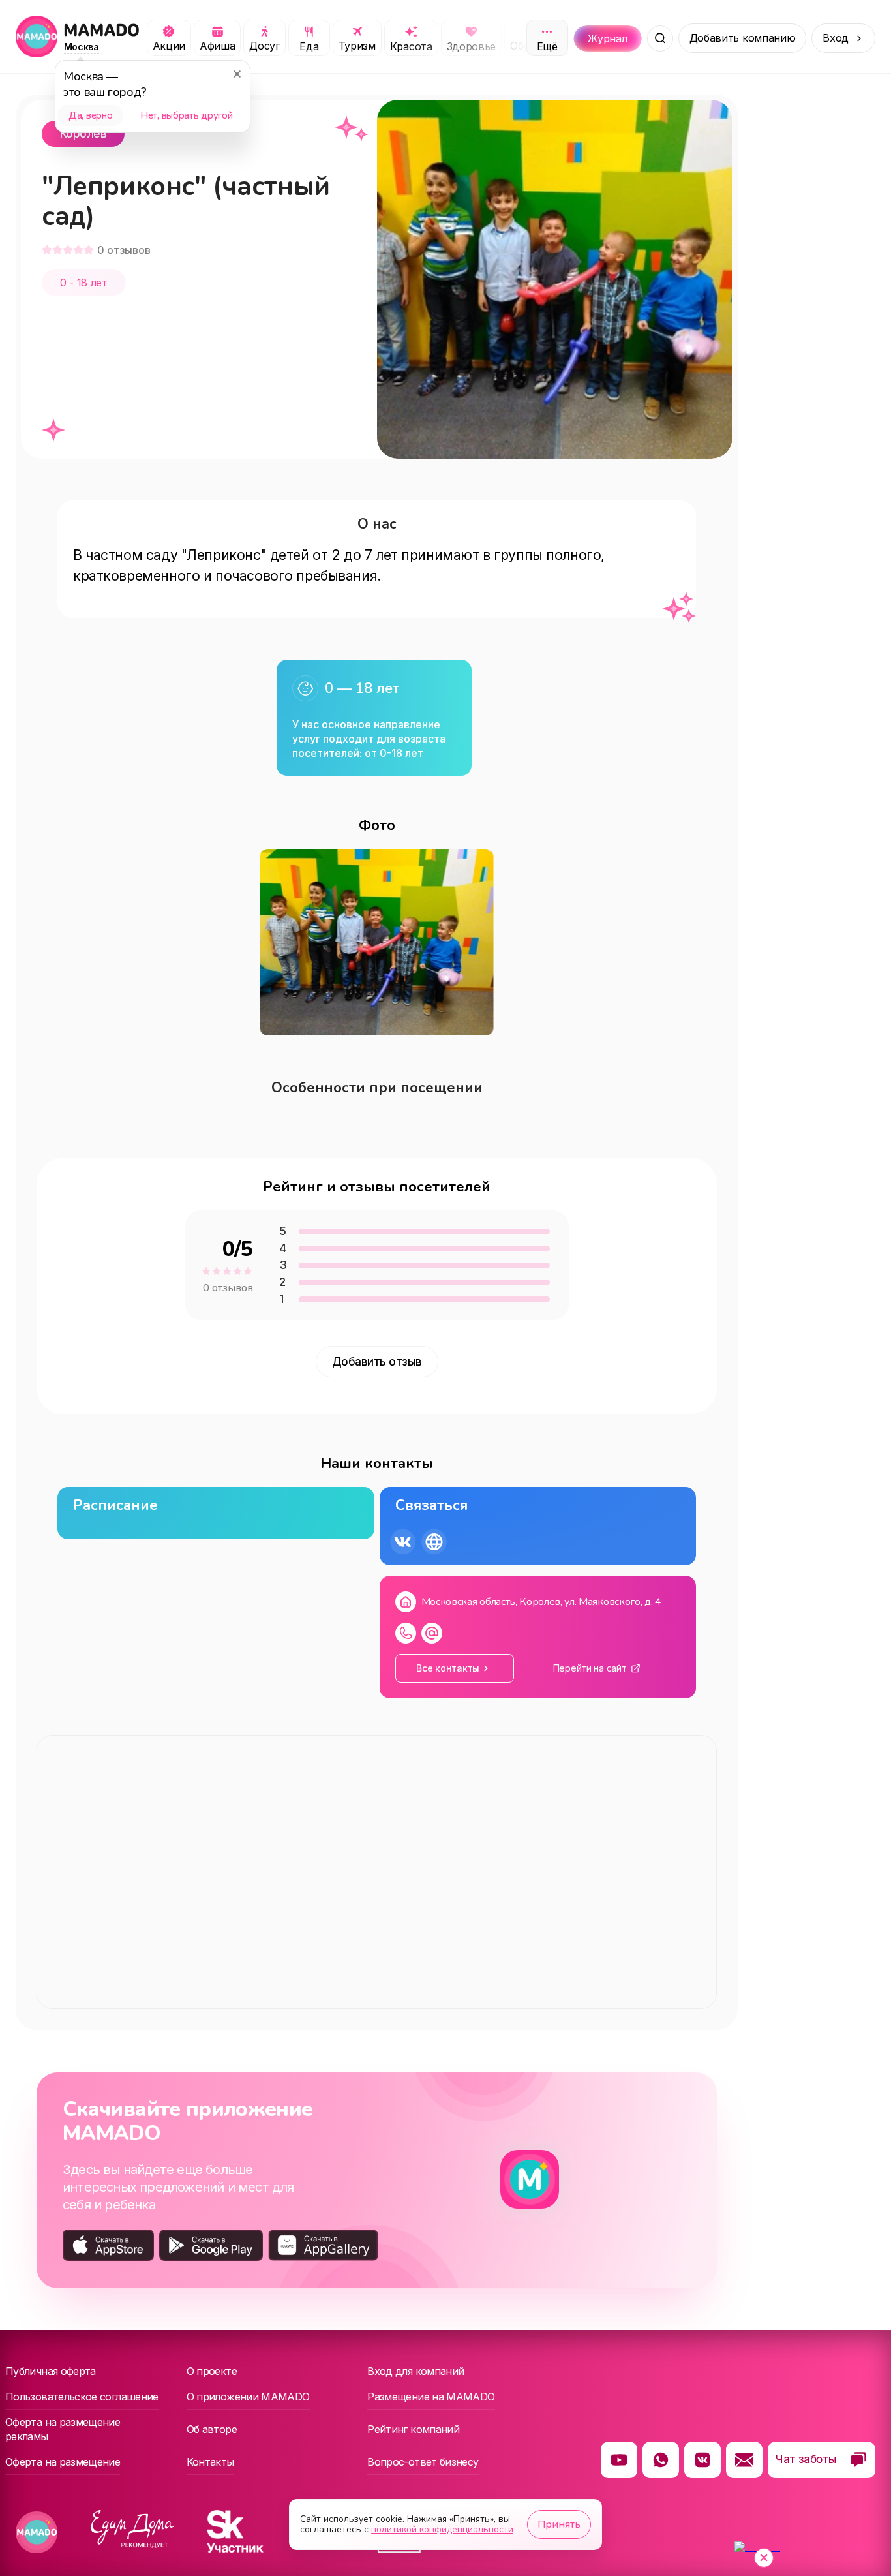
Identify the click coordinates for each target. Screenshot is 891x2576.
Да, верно (90, 115)
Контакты (210, 2462)
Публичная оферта (51, 2371)
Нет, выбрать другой (186, 115)
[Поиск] (660, 38)
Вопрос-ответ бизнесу (423, 2462)
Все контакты (448, 1668)
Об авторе (212, 2429)
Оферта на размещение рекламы (63, 2429)
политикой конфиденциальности (442, 2529)
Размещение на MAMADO (431, 2397)
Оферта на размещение (63, 2462)
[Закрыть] (237, 74)
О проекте (212, 2371)
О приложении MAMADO (248, 2397)
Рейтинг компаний (413, 2429)
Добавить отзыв (377, 1362)
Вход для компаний (415, 2371)
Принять (559, 2524)
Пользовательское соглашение (82, 2397)
